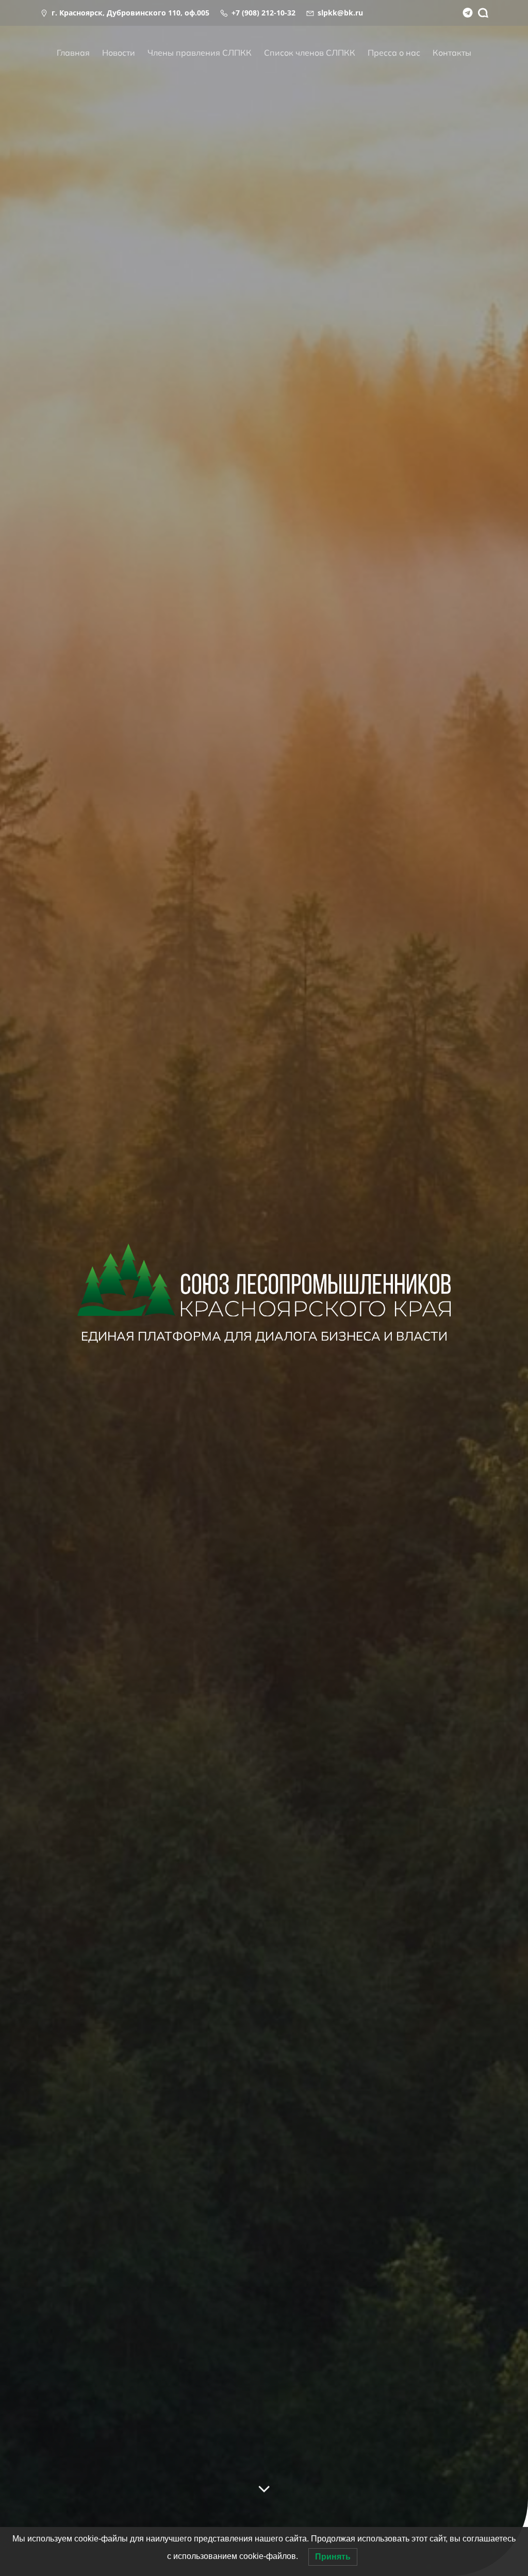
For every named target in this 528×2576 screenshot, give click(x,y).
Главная (73, 53)
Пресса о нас (394, 53)
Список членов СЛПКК (310, 53)
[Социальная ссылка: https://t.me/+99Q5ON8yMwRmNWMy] (465, 13)
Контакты (452, 53)
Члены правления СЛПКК (200, 53)
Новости (119, 53)
